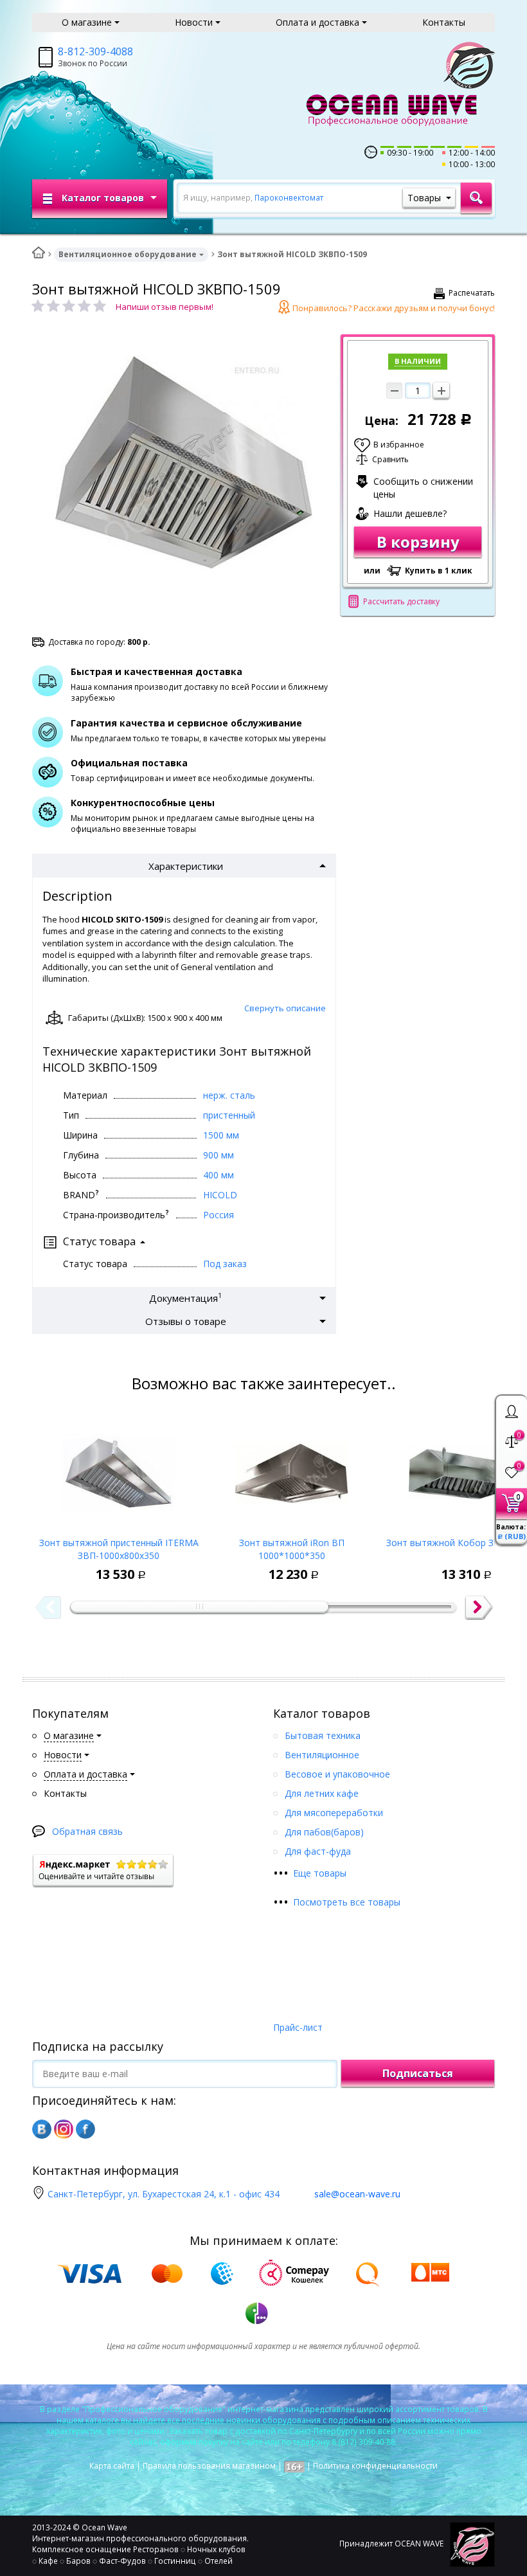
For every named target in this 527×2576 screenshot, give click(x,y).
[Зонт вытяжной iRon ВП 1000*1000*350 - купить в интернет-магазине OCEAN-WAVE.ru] (291, 1469)
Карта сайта (112, 2466)
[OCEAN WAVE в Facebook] (85, 2129)
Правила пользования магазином (209, 2466)
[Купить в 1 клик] (114, 1565)
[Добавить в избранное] (55, 1565)
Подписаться (418, 2073)
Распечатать (472, 293)
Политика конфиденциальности (375, 2466)
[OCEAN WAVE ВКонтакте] (42, 2129)
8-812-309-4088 (95, 51)
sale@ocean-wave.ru (357, 2194)
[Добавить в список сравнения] (84, 1565)
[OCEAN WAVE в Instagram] (64, 2129)
